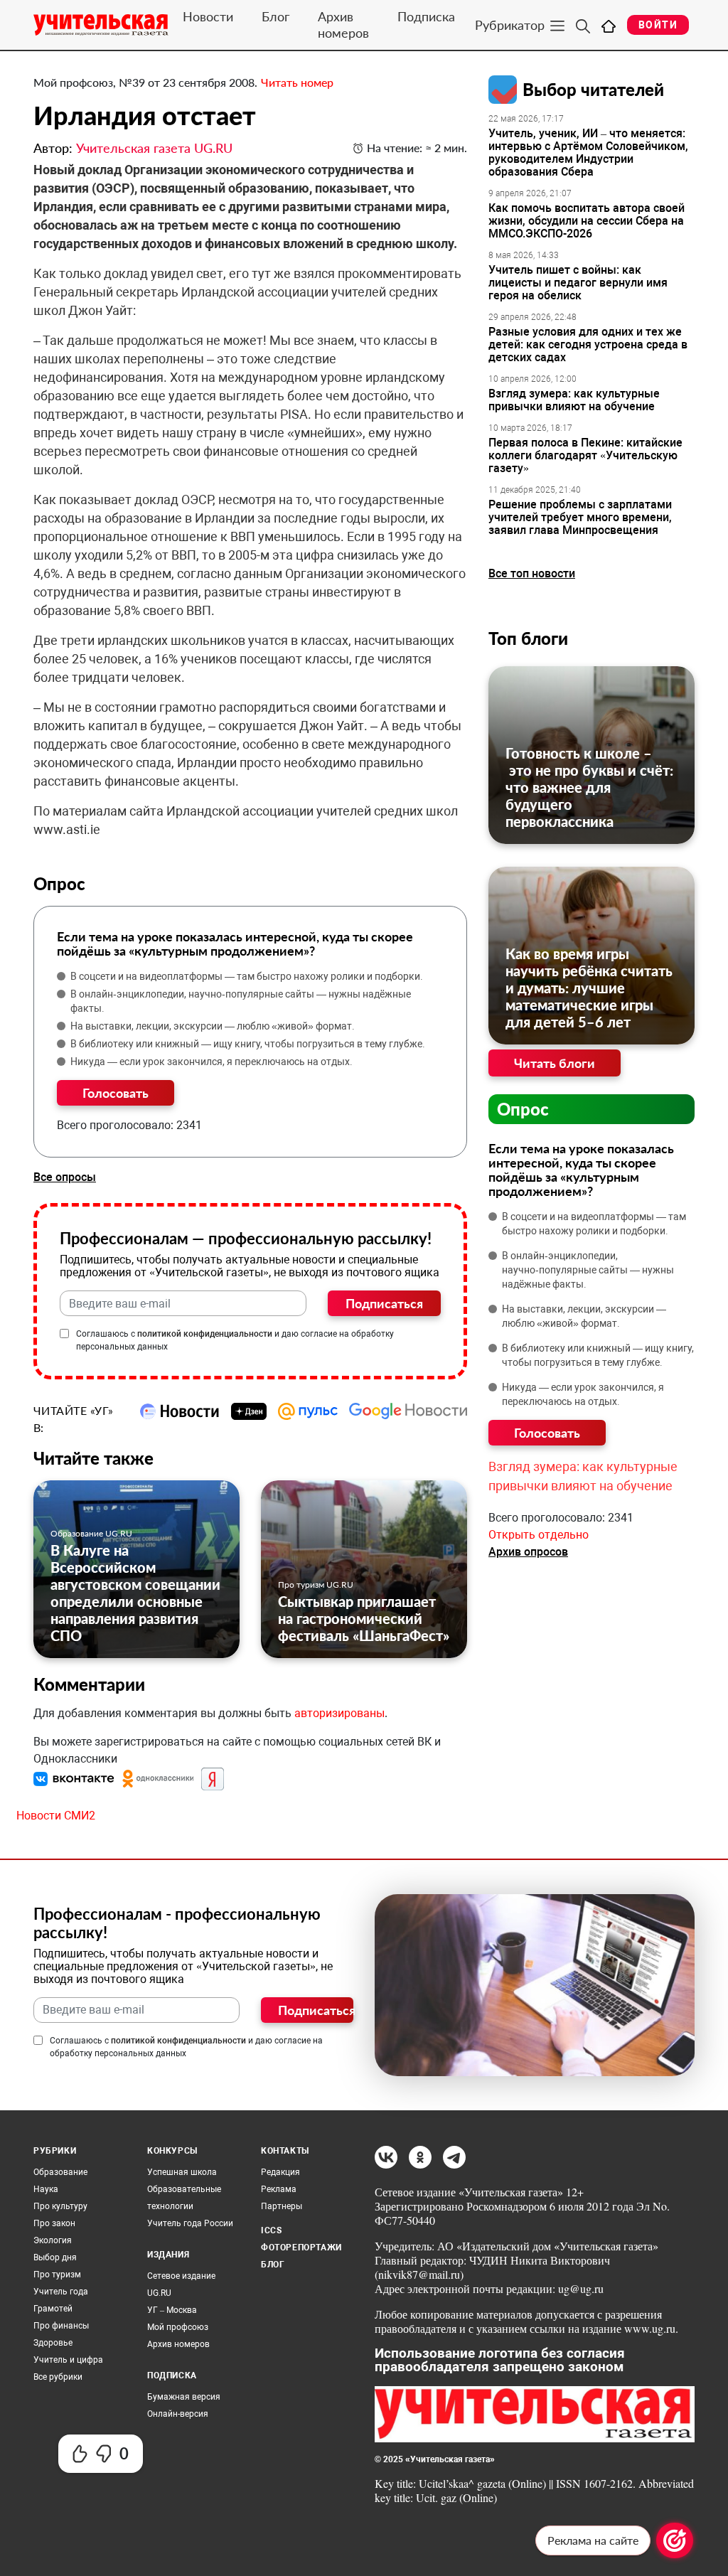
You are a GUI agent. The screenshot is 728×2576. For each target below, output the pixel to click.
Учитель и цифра (68, 2360)
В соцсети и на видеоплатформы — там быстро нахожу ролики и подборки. (247, 976)
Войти (658, 25)
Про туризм (57, 2275)
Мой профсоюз (178, 2327)
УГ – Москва (172, 2310)
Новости (208, 16)
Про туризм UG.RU (316, 1584)
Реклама (279, 2189)
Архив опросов (528, 1552)
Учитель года (61, 2292)
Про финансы (61, 2326)
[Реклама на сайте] (675, 2540)
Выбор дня (55, 2257)
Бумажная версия (184, 2397)
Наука (46, 2189)
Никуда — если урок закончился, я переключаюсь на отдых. (212, 1062)
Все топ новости (532, 573)
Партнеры (282, 2206)
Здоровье (53, 2343)
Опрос (523, 1109)
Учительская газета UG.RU (154, 148)
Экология (53, 2240)
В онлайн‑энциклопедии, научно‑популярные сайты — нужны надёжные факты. (241, 1001)
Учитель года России (190, 2223)
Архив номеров (343, 25)
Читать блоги (555, 1063)
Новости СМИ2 (56, 1816)
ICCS (271, 2230)
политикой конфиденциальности (205, 1334)
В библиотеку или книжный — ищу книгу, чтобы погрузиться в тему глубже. (248, 1044)
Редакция (280, 2172)
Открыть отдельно (539, 1535)
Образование (60, 2172)
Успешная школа (182, 2172)
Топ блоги (528, 638)
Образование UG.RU (91, 1533)
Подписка (426, 16)
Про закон (54, 2223)
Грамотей (53, 2309)
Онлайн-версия (178, 2414)
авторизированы (339, 1713)
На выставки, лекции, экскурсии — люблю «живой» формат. (213, 1026)
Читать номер (297, 82)
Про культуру (60, 2206)
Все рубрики (58, 2377)
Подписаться (384, 1303)
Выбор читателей (593, 89)
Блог (275, 16)
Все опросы (65, 1177)
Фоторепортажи (301, 2248)
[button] (75, 1778)
